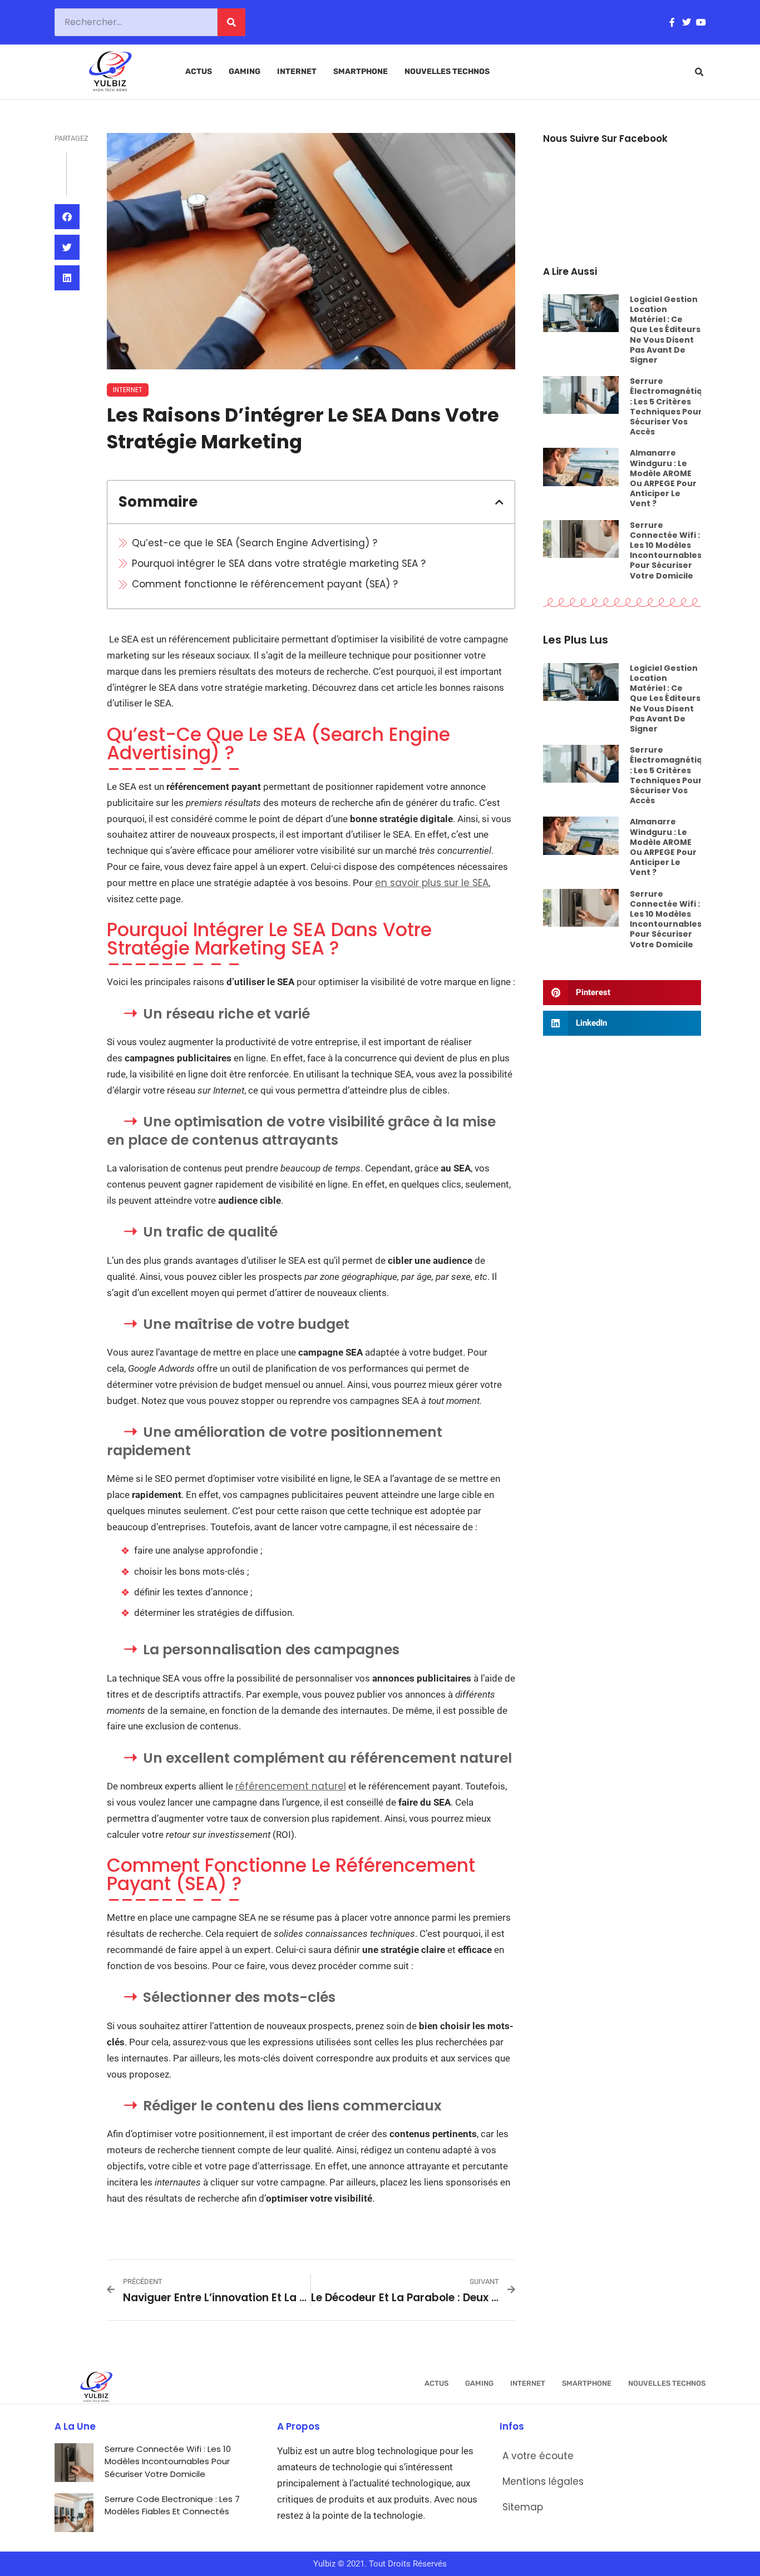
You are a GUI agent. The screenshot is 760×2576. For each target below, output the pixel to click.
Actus (199, 71)
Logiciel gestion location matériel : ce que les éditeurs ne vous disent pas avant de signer (665, 330)
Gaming (245, 71)
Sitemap (523, 2507)
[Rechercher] (231, 22)
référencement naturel (291, 1786)
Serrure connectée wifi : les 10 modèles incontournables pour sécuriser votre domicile (666, 550)
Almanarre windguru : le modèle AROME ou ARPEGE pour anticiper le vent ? (663, 478)
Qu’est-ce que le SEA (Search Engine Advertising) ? (255, 543)
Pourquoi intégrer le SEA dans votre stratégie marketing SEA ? (279, 563)
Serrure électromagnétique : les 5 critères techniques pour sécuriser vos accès (672, 406)
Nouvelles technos (447, 71)
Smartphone (361, 71)
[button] (699, 72)
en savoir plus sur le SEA (432, 883)
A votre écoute (538, 2456)
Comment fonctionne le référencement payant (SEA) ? (265, 584)
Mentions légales (543, 2481)
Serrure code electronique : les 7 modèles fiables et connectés (172, 2505)
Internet (297, 71)
